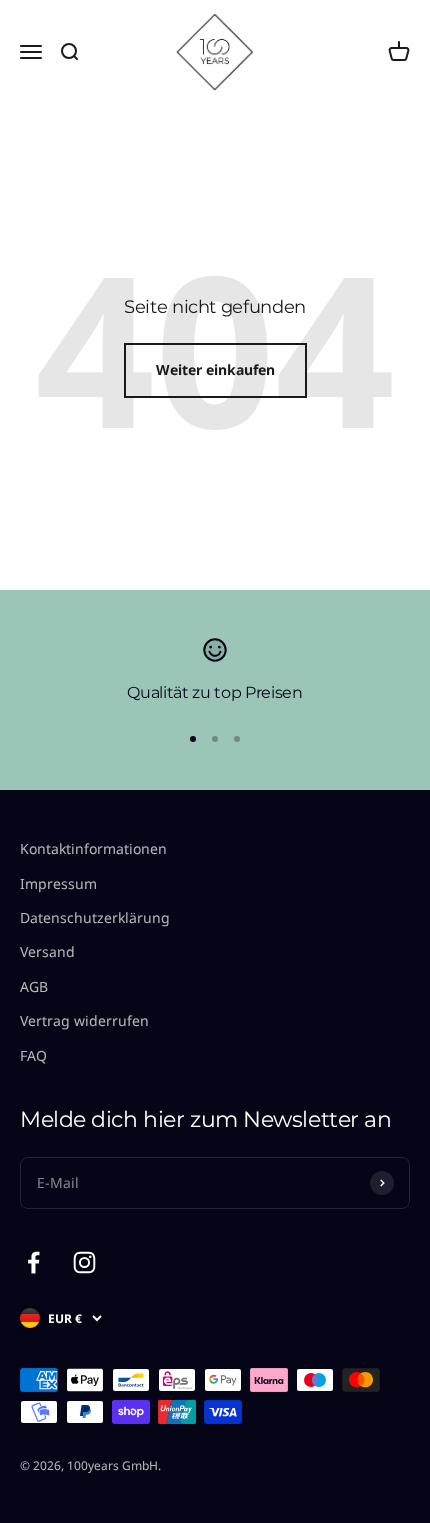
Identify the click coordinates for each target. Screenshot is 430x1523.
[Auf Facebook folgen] (33, 1262)
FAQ (33, 1055)
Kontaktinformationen (93, 848)
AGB (34, 986)
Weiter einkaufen (215, 369)
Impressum (58, 883)
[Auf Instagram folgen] (84, 1262)
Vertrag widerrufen (84, 1020)
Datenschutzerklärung (95, 917)
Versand (47, 951)
